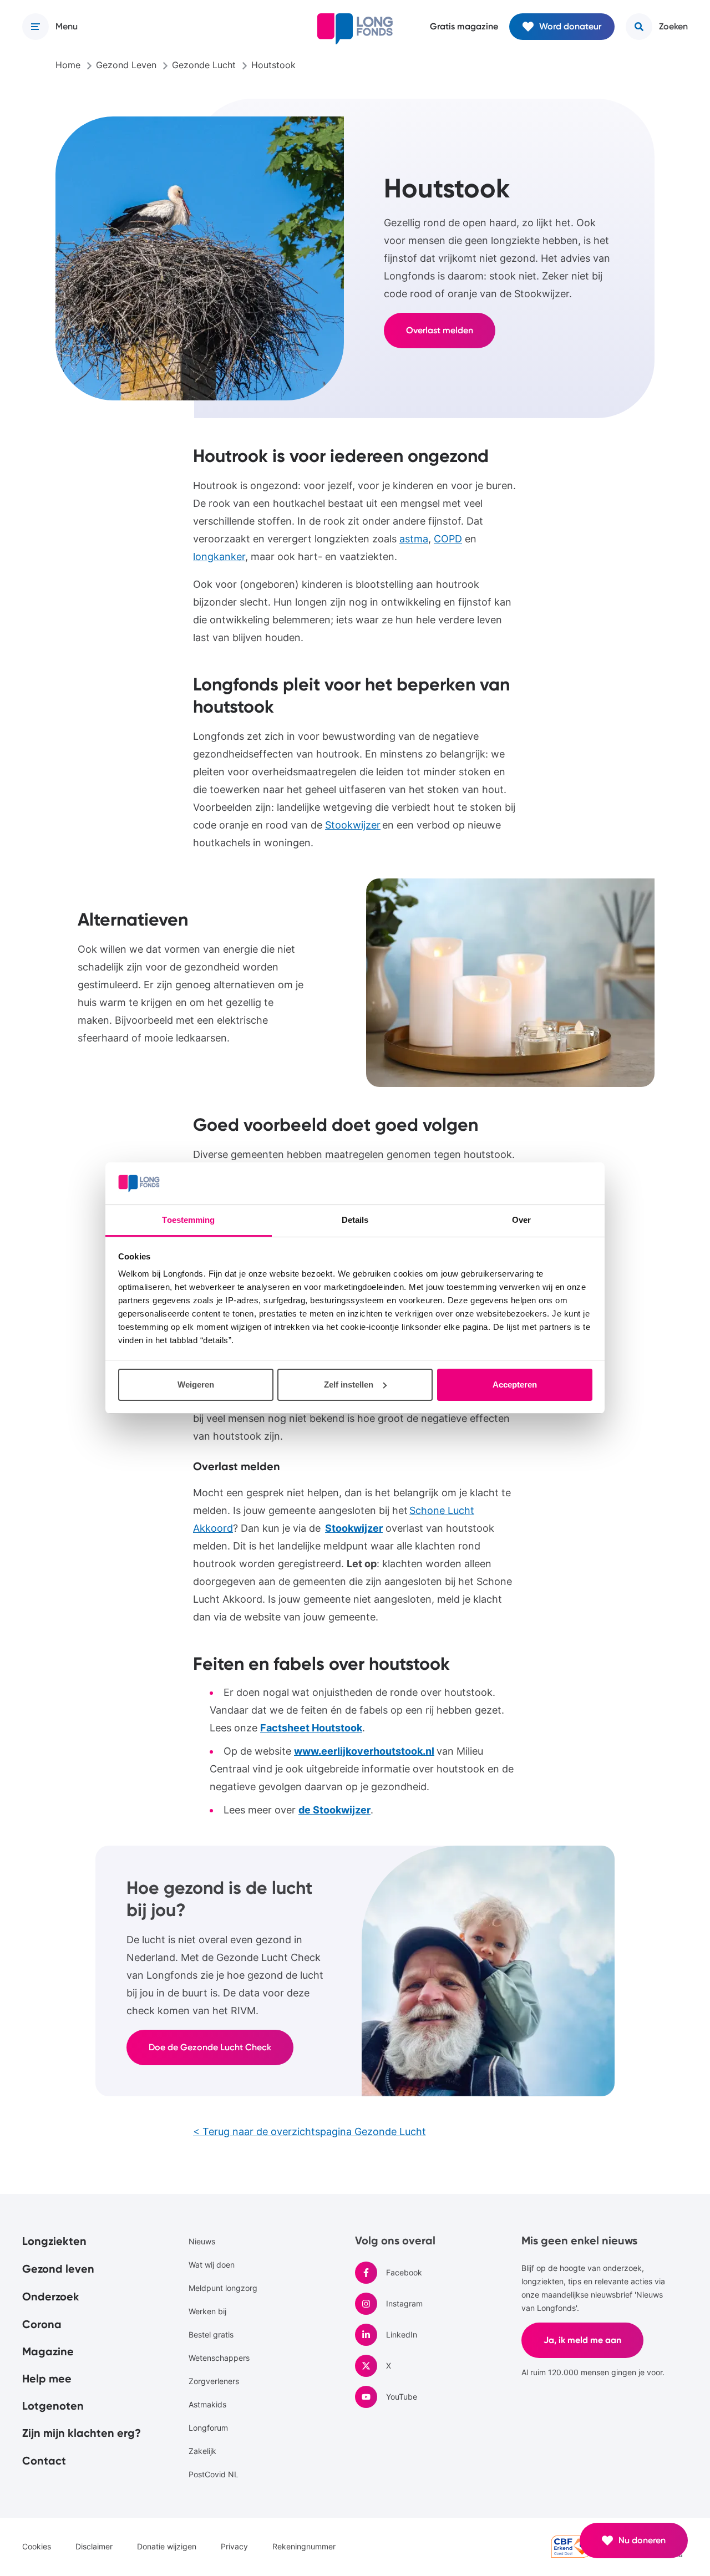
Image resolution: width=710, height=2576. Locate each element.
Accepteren (515, 1384)
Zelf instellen (349, 1384)
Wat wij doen (212, 2265)
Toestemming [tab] (188, 1220)
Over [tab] (521, 1220)
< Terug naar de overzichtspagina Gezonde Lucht (310, 2132)
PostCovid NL (214, 2474)
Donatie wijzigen (167, 2546)
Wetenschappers (219, 2358)
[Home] (355, 29)
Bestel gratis (211, 2334)
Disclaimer (94, 2546)
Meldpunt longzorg (223, 2288)
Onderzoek (51, 2296)
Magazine (48, 2351)
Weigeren (196, 1384)
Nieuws (202, 2241)
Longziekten (54, 2241)
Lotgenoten (53, 2406)
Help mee (47, 2379)
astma (414, 539)
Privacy (234, 2546)
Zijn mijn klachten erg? (82, 2433)
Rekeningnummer (304, 2546)
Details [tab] (355, 1220)
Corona (42, 2324)
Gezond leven (58, 2269)
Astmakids (207, 2404)
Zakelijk (202, 2451)
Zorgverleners (214, 2381)
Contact (44, 2461)
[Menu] (35, 27)
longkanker (219, 557)
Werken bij (207, 2311)
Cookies (37, 2546)
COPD (448, 539)
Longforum (208, 2428)
